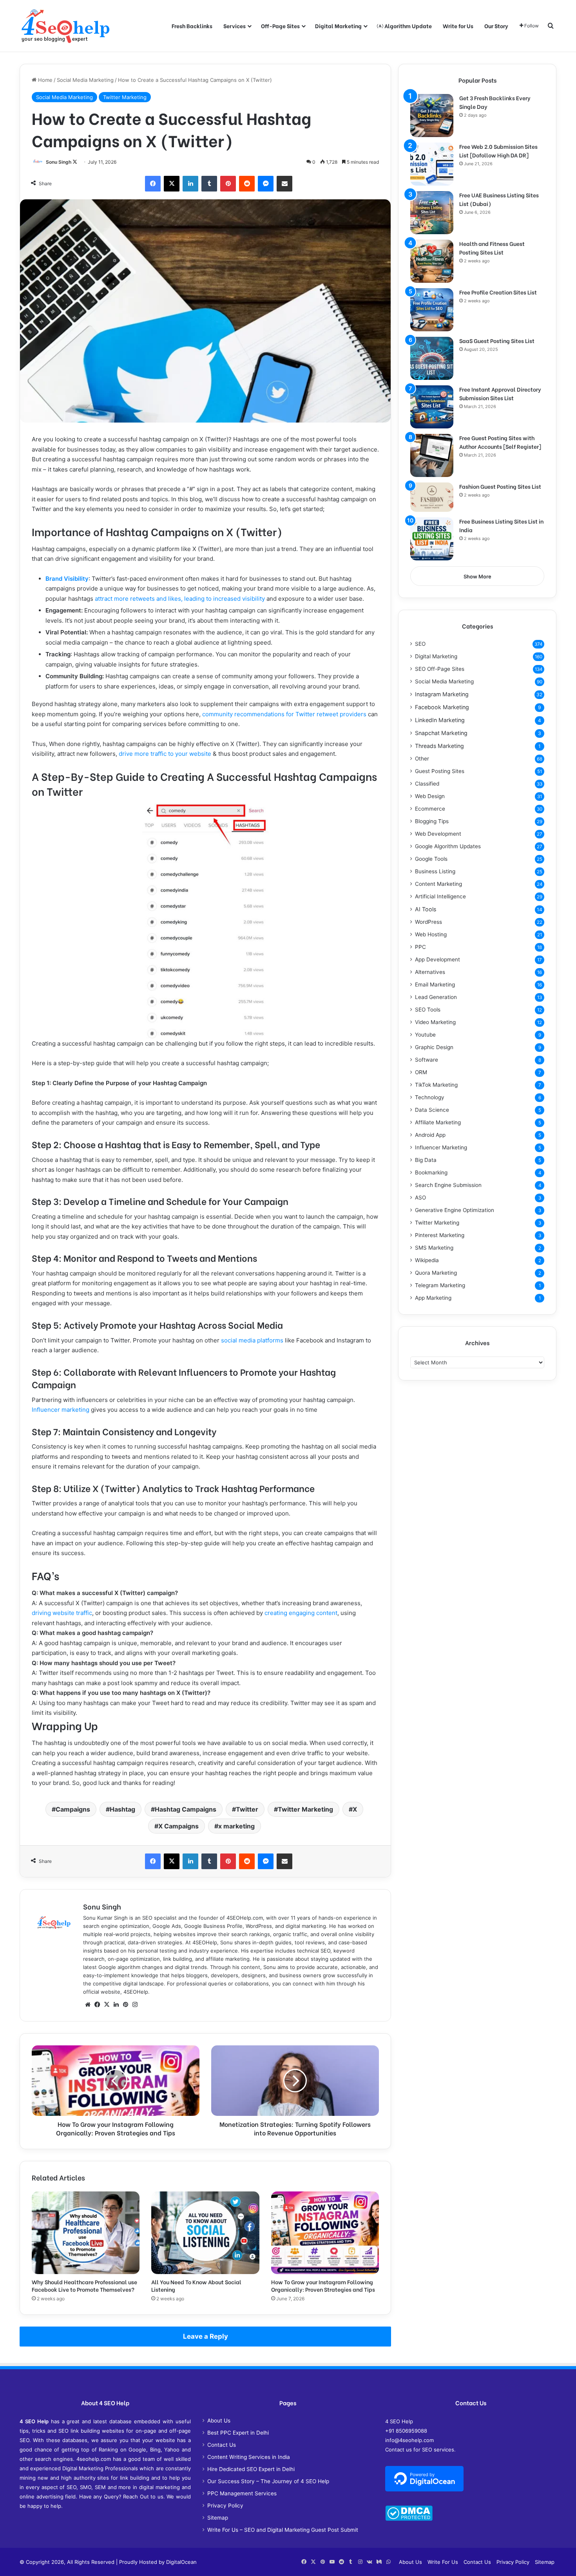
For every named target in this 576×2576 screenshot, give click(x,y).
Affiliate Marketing (438, 1122)
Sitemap (218, 2518)
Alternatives (430, 972)
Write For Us (443, 2562)
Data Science (432, 1110)
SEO (420, 644)
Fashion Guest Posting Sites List (500, 486)
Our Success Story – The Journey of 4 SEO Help (268, 2481)
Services (235, 26)
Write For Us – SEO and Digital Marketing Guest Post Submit (283, 2530)
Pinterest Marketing (440, 1235)
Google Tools (431, 859)
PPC (420, 947)
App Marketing (433, 1298)
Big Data (426, 1160)
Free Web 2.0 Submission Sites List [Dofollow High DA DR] (498, 151)
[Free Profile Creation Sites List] (432, 310)
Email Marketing (435, 985)
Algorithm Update (408, 26)
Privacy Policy (225, 2506)
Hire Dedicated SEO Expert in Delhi (251, 2469)
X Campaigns (178, 1826)
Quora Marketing (436, 1273)
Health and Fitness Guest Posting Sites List (492, 248)
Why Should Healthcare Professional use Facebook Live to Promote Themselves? (84, 2285)
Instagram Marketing (442, 694)
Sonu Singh (59, 162)
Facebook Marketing (442, 707)
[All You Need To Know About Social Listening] (205, 2233)
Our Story (496, 26)
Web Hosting (431, 934)
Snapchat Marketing (441, 733)
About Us (219, 2421)
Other (422, 759)
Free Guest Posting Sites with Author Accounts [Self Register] (500, 442)
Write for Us (458, 26)
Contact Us (222, 2445)
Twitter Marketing (125, 97)
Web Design (430, 796)
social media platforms (252, 1340)
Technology (430, 1097)
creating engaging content (301, 1613)
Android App (430, 1135)
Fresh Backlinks (192, 26)
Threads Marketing (439, 746)
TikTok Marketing (436, 1085)
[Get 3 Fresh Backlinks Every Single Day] (432, 116)
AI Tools (426, 909)
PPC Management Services (242, 2493)
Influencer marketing (61, 1410)
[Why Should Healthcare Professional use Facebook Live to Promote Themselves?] (86, 2233)
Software (427, 1060)
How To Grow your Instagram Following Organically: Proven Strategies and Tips (323, 2285)
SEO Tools (428, 1010)
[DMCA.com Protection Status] (409, 2519)
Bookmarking (431, 1172)
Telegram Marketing (440, 1285)
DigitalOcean (181, 2562)
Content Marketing (438, 884)
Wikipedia (427, 1260)
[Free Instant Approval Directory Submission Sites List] (432, 407)
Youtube (425, 1035)
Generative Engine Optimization (455, 1210)
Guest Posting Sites (440, 771)
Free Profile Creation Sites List (498, 292)
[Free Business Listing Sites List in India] (432, 539)
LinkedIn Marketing (440, 720)
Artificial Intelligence (440, 896)
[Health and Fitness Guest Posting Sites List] (432, 261)
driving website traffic (62, 1613)
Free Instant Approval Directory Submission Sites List (500, 393)
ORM (421, 1072)
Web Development (438, 834)
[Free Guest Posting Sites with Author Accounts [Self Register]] (432, 455)
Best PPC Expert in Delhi (238, 2433)
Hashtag (122, 1809)
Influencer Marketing (441, 1147)
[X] (107, 2005)
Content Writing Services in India (249, 2457)
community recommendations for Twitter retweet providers (284, 714)
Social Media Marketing (85, 80)
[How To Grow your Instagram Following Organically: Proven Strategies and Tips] (325, 2233)
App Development (437, 959)
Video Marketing (435, 1022)
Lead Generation (436, 997)
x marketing (236, 1826)
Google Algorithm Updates (448, 846)
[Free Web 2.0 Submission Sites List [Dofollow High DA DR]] (432, 164)
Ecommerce (430, 809)
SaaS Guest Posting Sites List (497, 341)
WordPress (428, 922)
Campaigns (73, 1809)
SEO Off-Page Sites (440, 669)
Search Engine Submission (448, 1185)
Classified (427, 784)
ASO (420, 1198)
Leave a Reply (206, 2336)
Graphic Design (434, 1047)
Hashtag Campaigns (186, 1809)
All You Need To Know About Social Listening (196, 2285)
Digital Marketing (338, 26)
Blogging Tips (432, 821)
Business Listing (435, 871)
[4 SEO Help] (65, 26)
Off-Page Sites (280, 26)
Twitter (247, 1809)
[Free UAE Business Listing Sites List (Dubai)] (432, 213)
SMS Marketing (434, 1248)
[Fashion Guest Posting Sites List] (432, 497)
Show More (477, 576)
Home (44, 80)
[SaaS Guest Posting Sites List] (432, 358)
